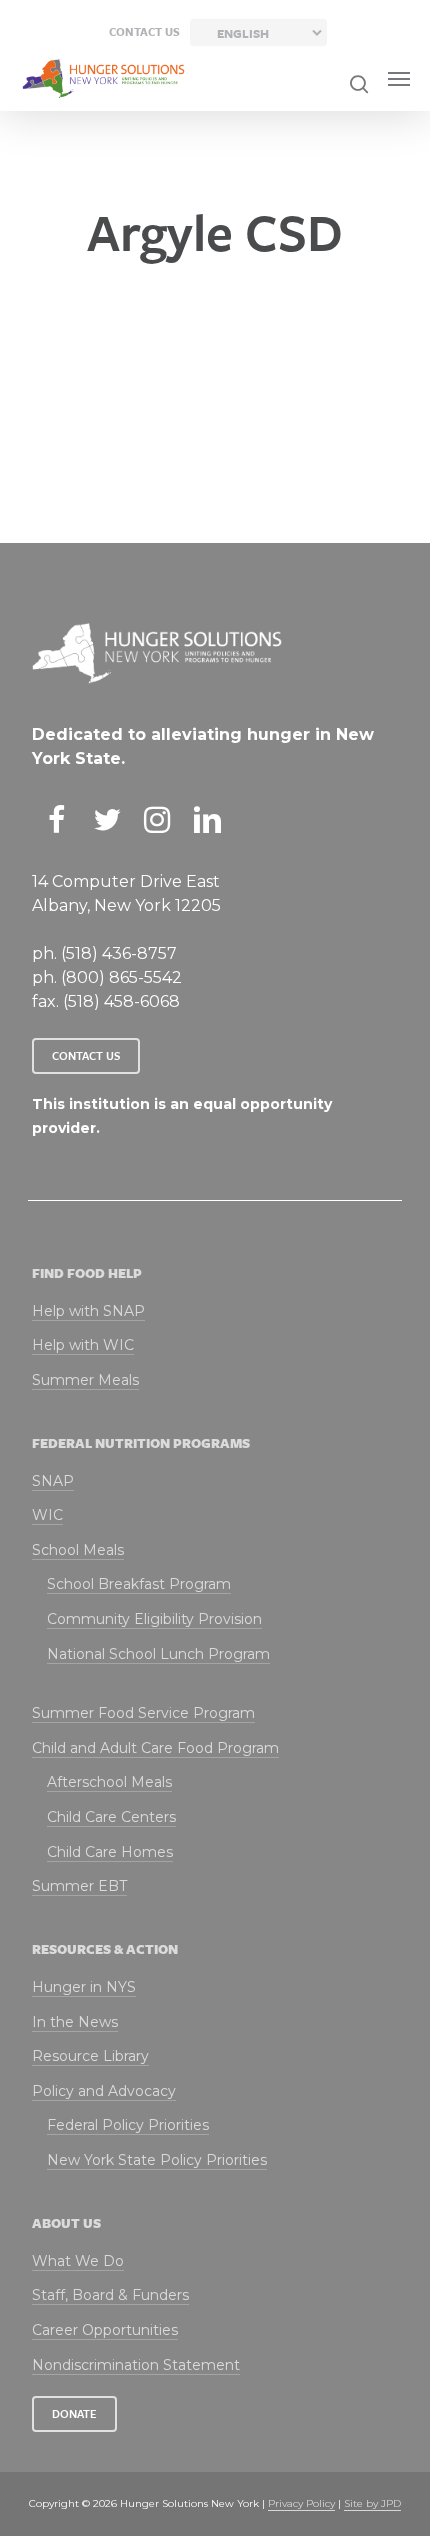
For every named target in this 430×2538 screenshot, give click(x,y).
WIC (47, 1515)
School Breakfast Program (139, 1584)
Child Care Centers (111, 1817)
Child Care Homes (110, 1852)
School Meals (78, 1550)
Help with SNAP (88, 1311)
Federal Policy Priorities (128, 2125)
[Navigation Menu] (399, 79)
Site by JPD (372, 2503)
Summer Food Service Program (143, 1713)
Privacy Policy (301, 2503)
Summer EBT (79, 1886)
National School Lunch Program (158, 1654)
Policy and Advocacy (104, 2091)
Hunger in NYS (84, 1987)
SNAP (53, 1481)
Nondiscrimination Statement (136, 2365)
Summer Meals (85, 1380)
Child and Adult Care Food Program (155, 1748)
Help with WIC (83, 1345)
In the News (75, 2022)
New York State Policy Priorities (157, 2160)
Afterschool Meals (109, 1782)
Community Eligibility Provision (154, 1619)
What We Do (78, 2261)
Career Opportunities (105, 2330)
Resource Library (90, 2056)
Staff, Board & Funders (110, 2295)
